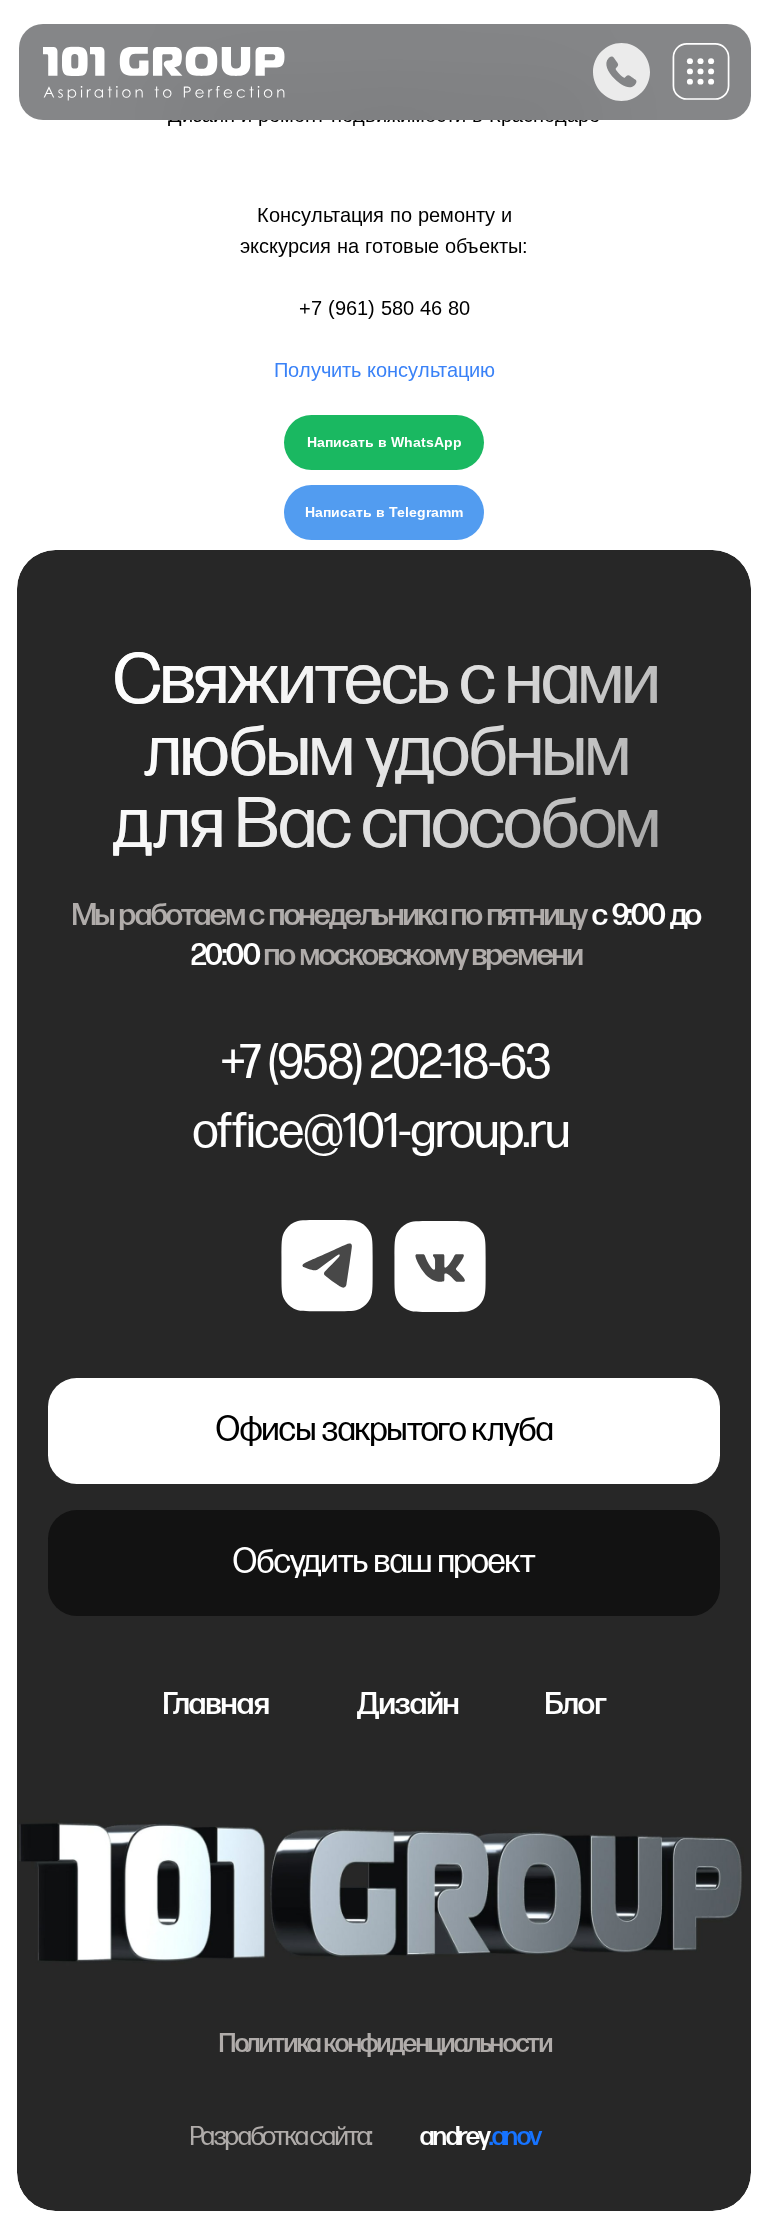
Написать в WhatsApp (384, 442)
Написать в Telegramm (384, 512)
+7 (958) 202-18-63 (386, 1063)
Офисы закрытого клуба (384, 1430)
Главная (216, 1704)
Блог (576, 1704)
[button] (701, 72)
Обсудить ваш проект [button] (384, 1562)
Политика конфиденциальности (385, 2044)
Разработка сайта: (281, 2137)
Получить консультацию (384, 370)
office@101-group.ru (381, 1132)
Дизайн (408, 1704)
